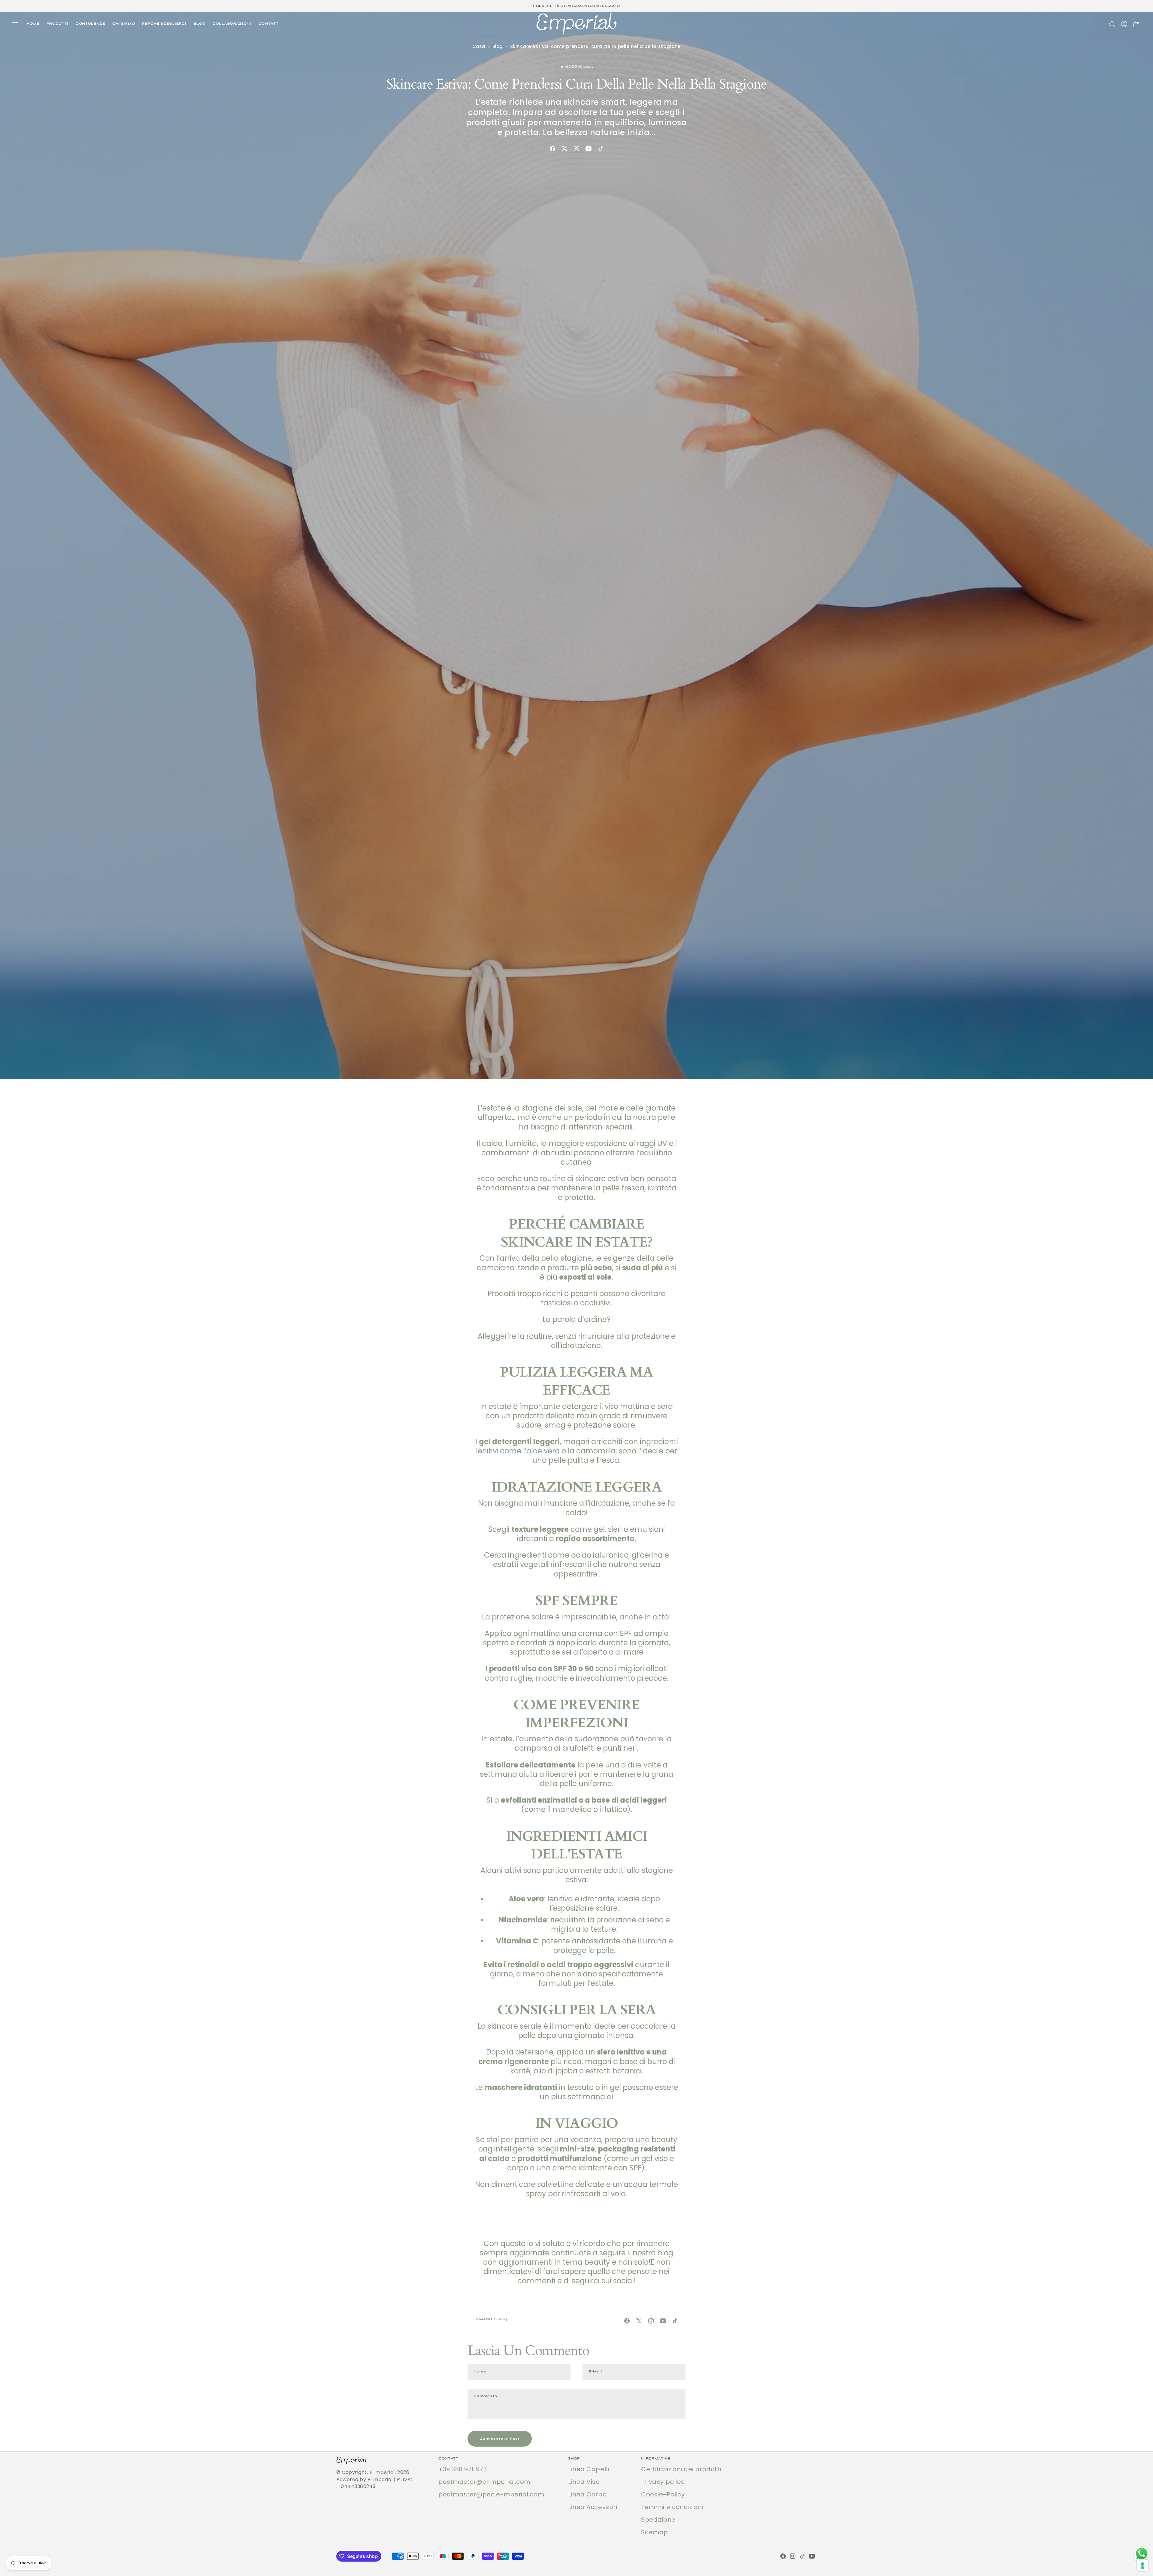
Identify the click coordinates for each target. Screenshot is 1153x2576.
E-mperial (382, 2472)
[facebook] (552, 149)
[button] (17, 24)
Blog (497, 46)
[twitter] (564, 149)
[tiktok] (601, 149)
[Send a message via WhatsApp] (1142, 2554)
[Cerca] (1112, 24)
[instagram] (576, 149)
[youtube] (589, 149)
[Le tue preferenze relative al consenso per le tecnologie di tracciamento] (1142, 2565)
